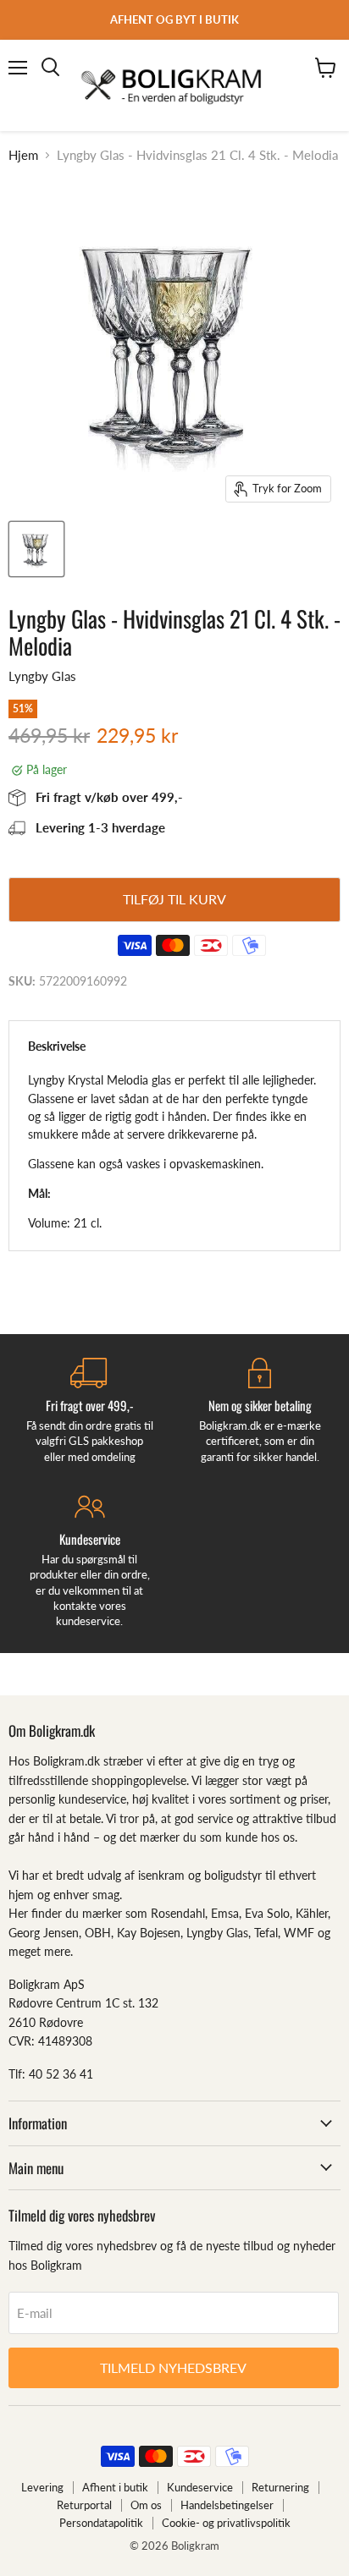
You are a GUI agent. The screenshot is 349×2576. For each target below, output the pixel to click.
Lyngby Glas (42, 676)
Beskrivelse (57, 1046)
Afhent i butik (115, 2487)
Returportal (84, 2505)
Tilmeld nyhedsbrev (173, 2367)
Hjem (23, 155)
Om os (146, 2505)
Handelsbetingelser (227, 2505)
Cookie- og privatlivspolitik (226, 2523)
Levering (42, 2487)
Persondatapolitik (101, 2523)
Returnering (280, 2487)
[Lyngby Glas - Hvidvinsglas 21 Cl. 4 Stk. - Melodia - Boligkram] (36, 549)
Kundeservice (200, 2487)
